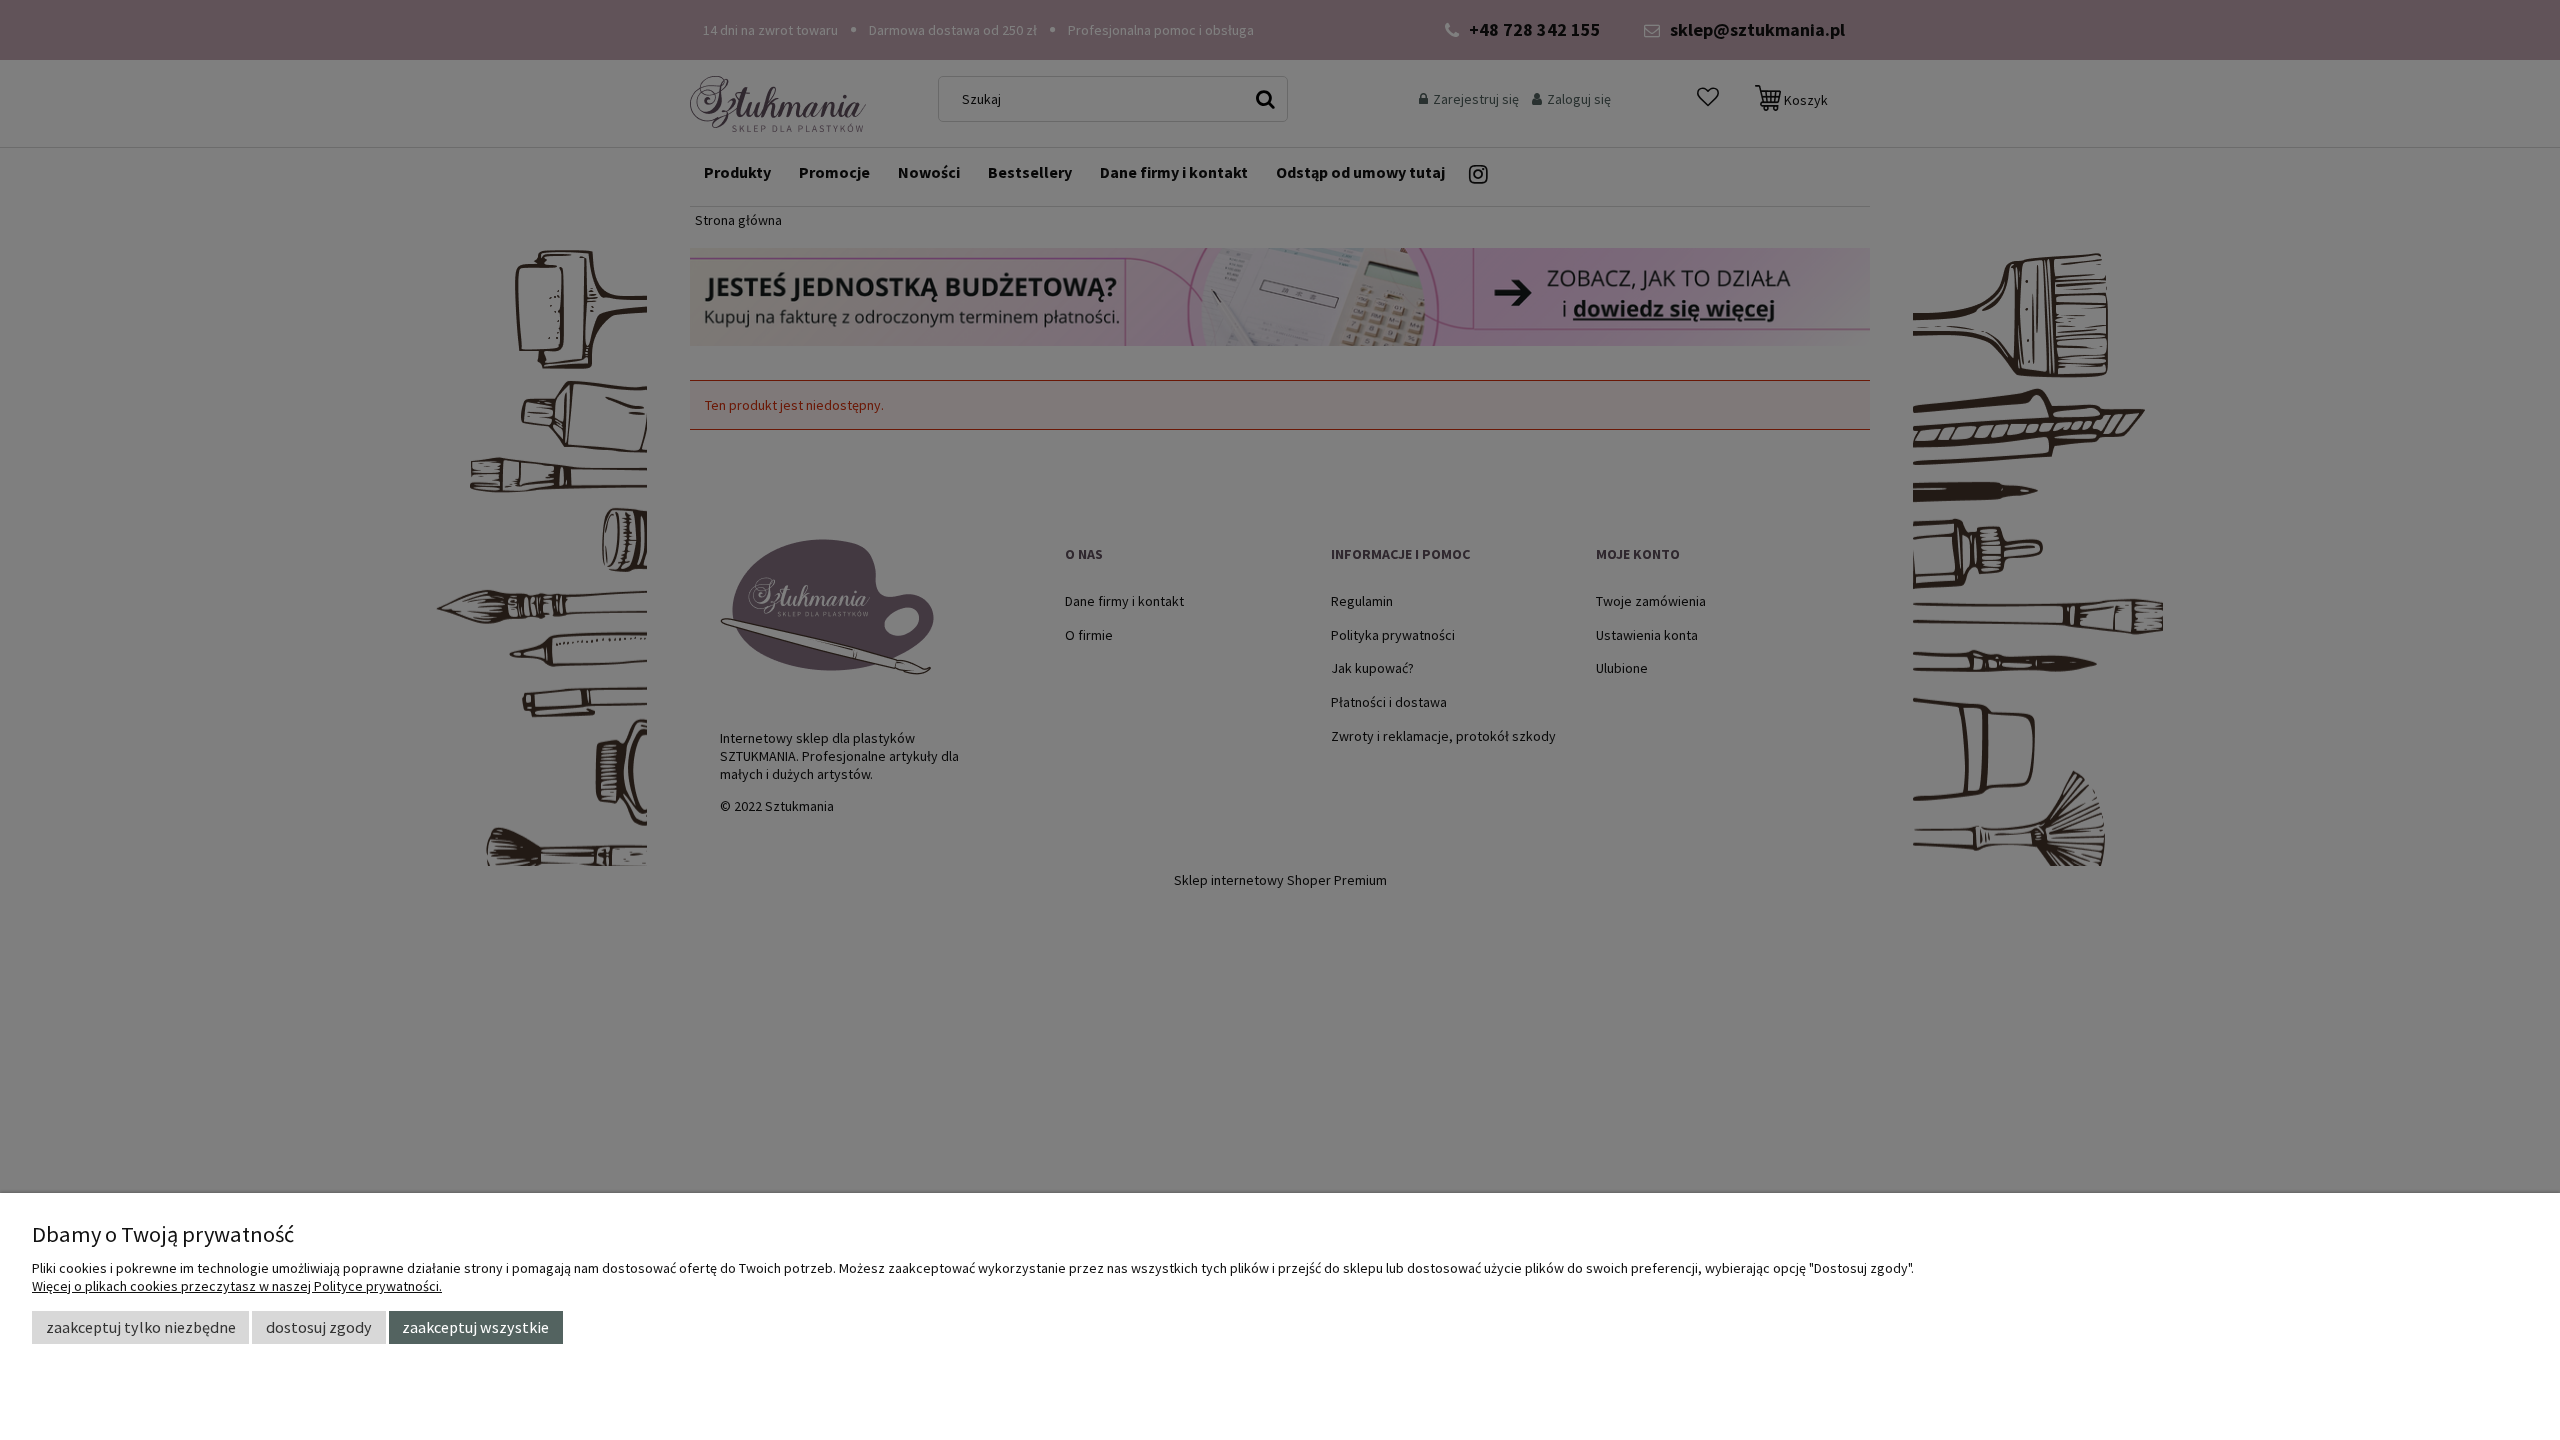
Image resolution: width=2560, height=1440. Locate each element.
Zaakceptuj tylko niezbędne (141, 1327)
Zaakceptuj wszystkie (475, 1327)
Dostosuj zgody (319, 1327)
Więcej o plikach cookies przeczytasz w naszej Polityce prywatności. (237, 1286)
